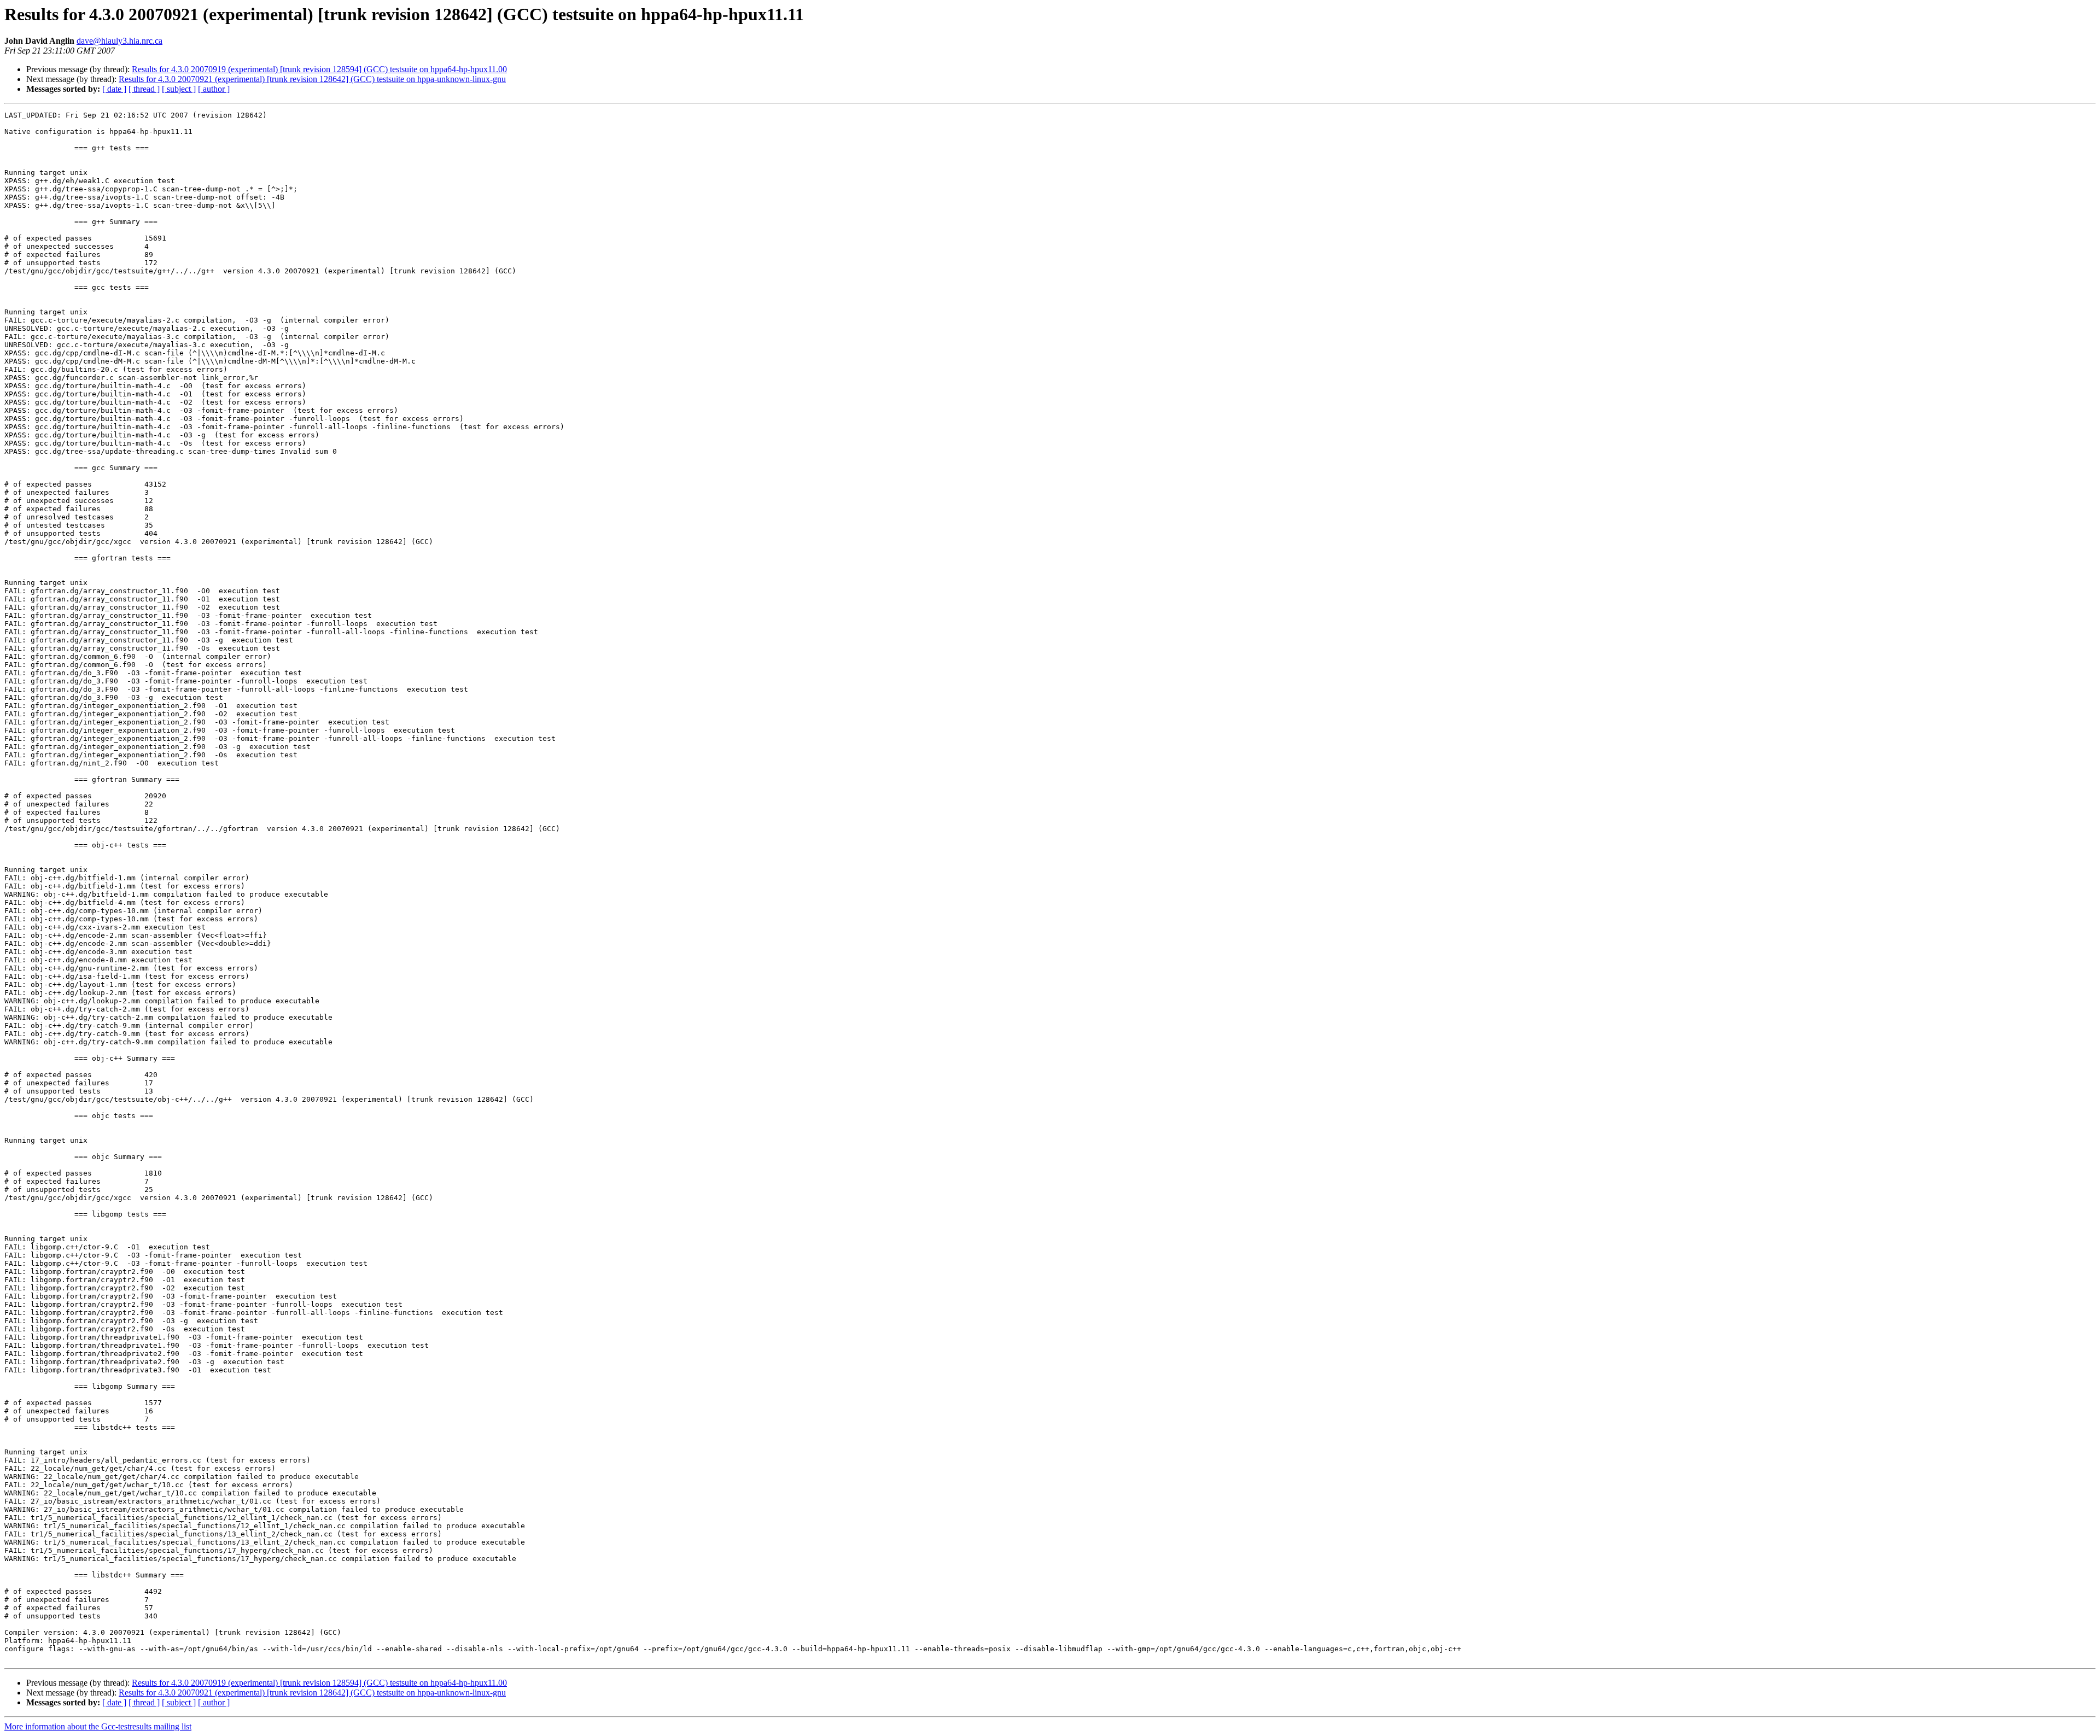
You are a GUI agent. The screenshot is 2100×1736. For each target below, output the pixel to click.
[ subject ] (179, 89)
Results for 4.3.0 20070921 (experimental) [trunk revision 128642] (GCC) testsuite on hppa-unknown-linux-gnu (312, 79)
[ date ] (114, 89)
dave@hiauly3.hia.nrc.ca (119, 41)
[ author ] (214, 89)
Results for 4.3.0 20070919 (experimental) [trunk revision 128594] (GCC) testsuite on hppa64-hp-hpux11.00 (319, 69)
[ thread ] (144, 89)
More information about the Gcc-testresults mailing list (98, 1726)
